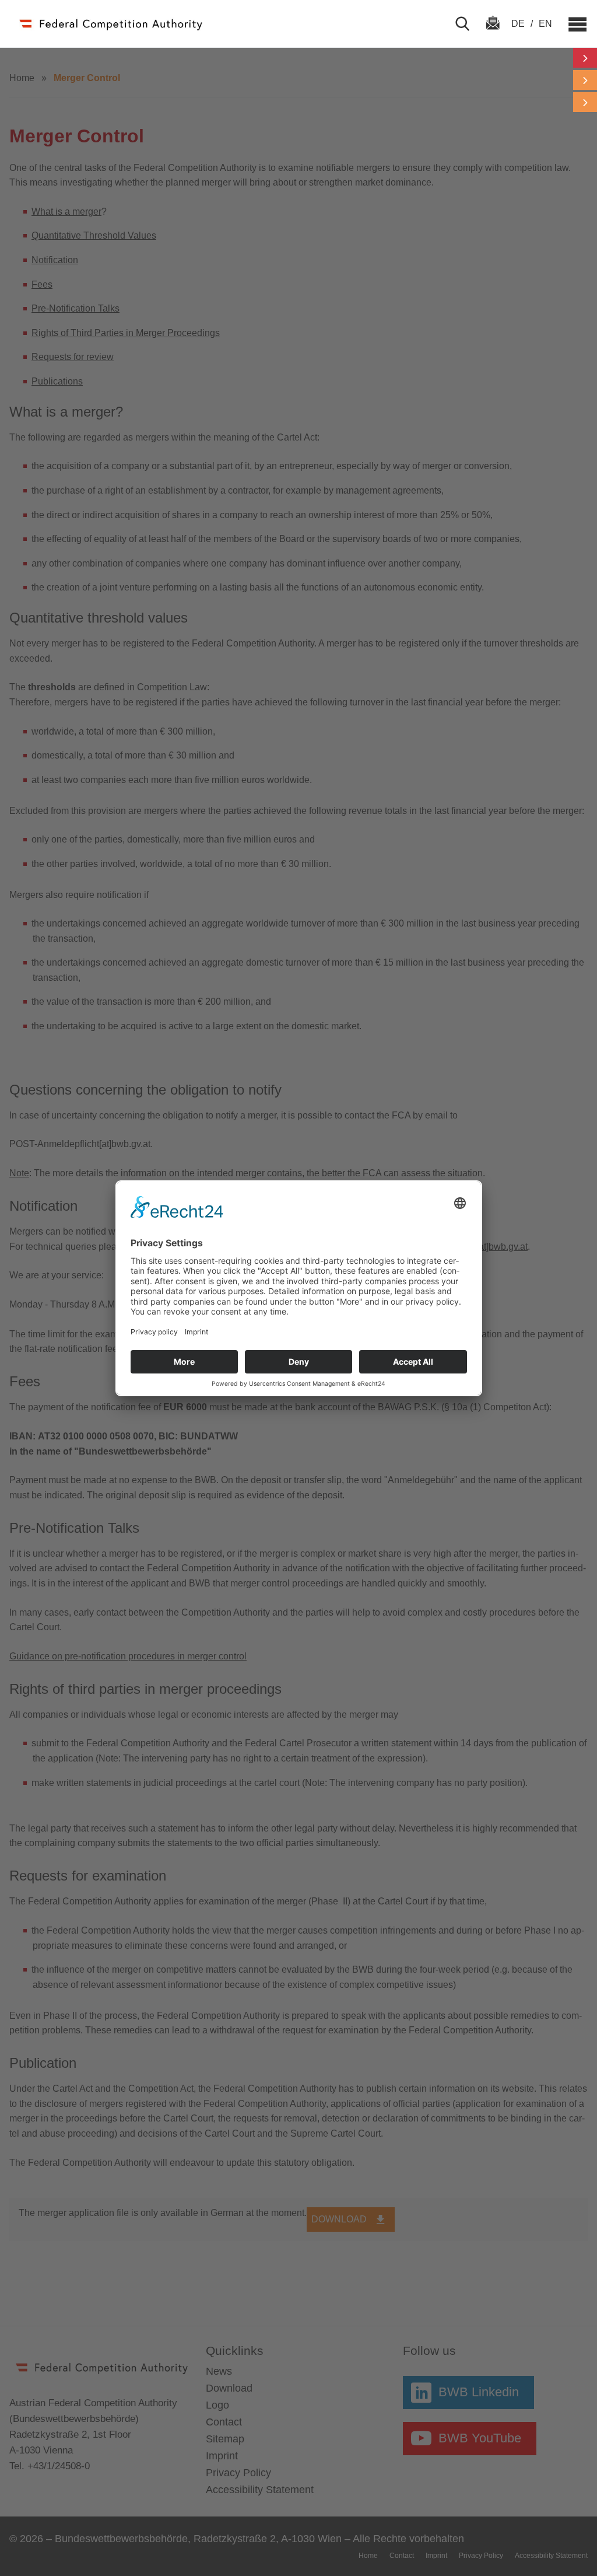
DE (519, 24)
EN (545, 24)
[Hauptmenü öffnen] (572, 24)
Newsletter (493, 33)
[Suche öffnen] (467, 24)
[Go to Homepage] (110, 24)
